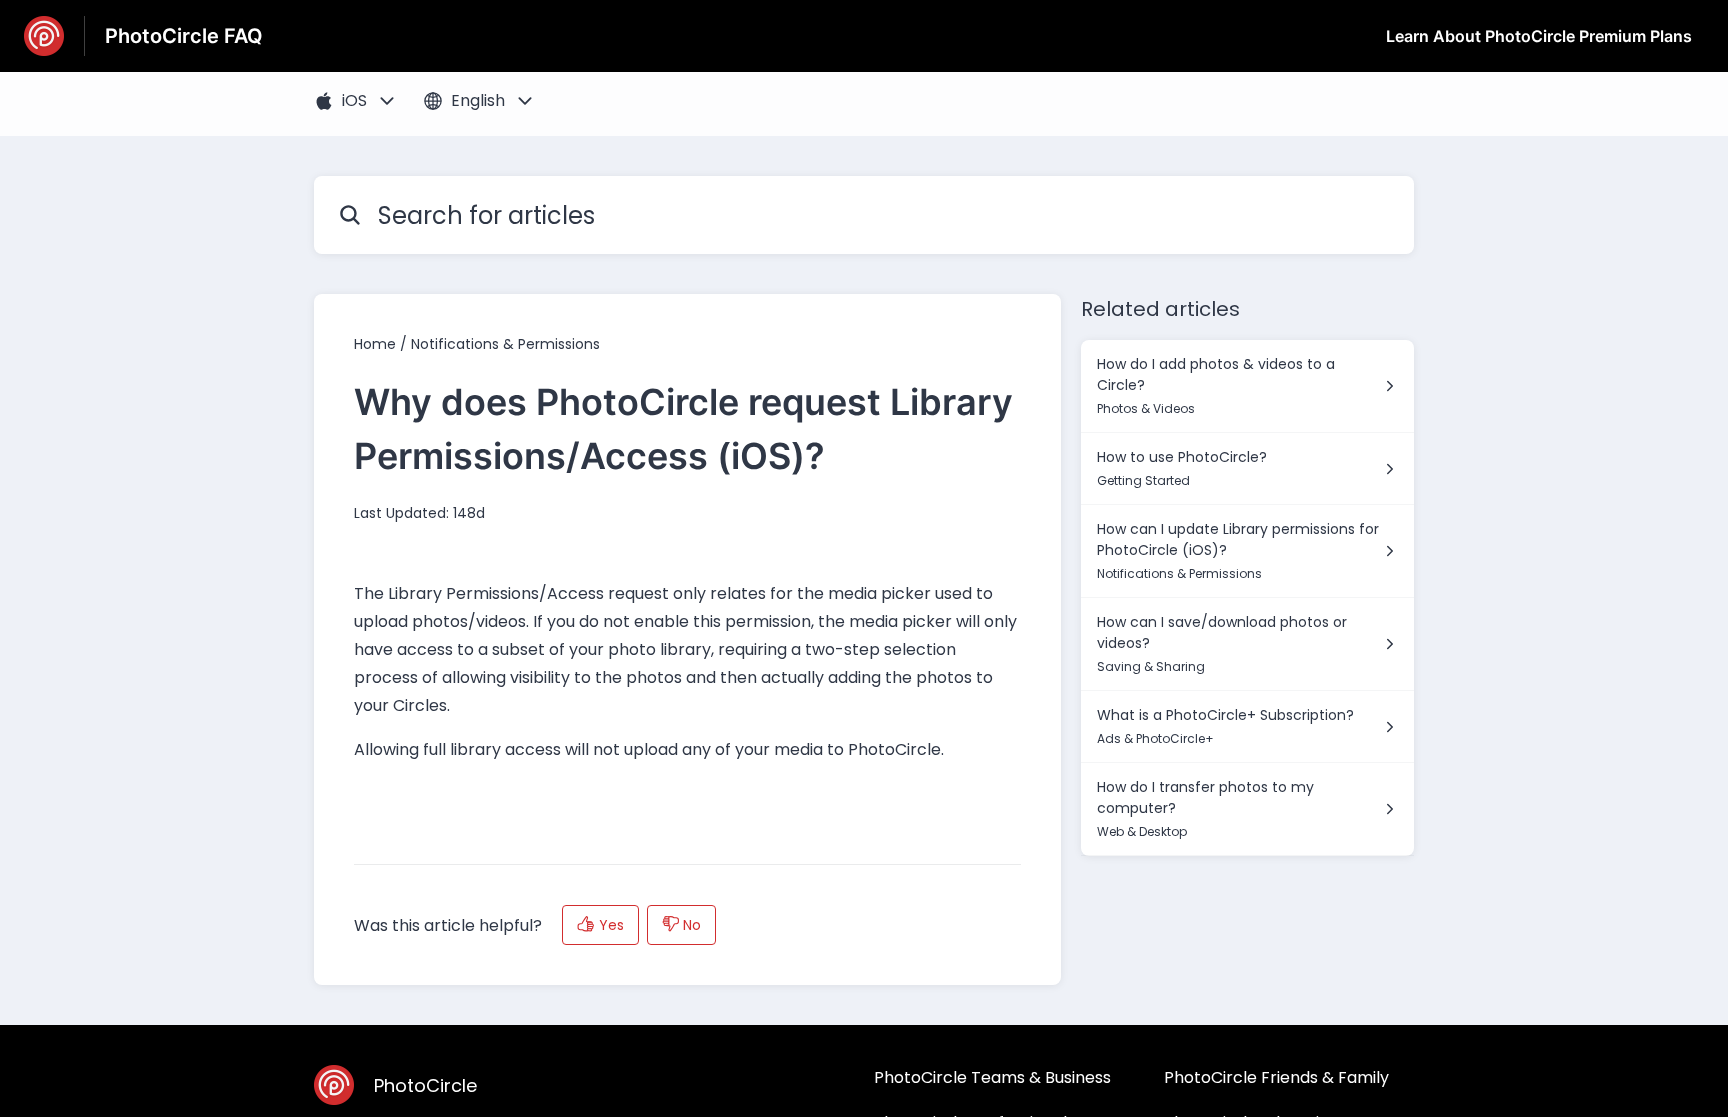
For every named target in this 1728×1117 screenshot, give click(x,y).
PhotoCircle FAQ (184, 36)
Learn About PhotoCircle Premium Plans (1539, 36)
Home (375, 344)
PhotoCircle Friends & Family (1276, 1077)
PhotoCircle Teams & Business (992, 1077)
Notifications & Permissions (505, 344)
